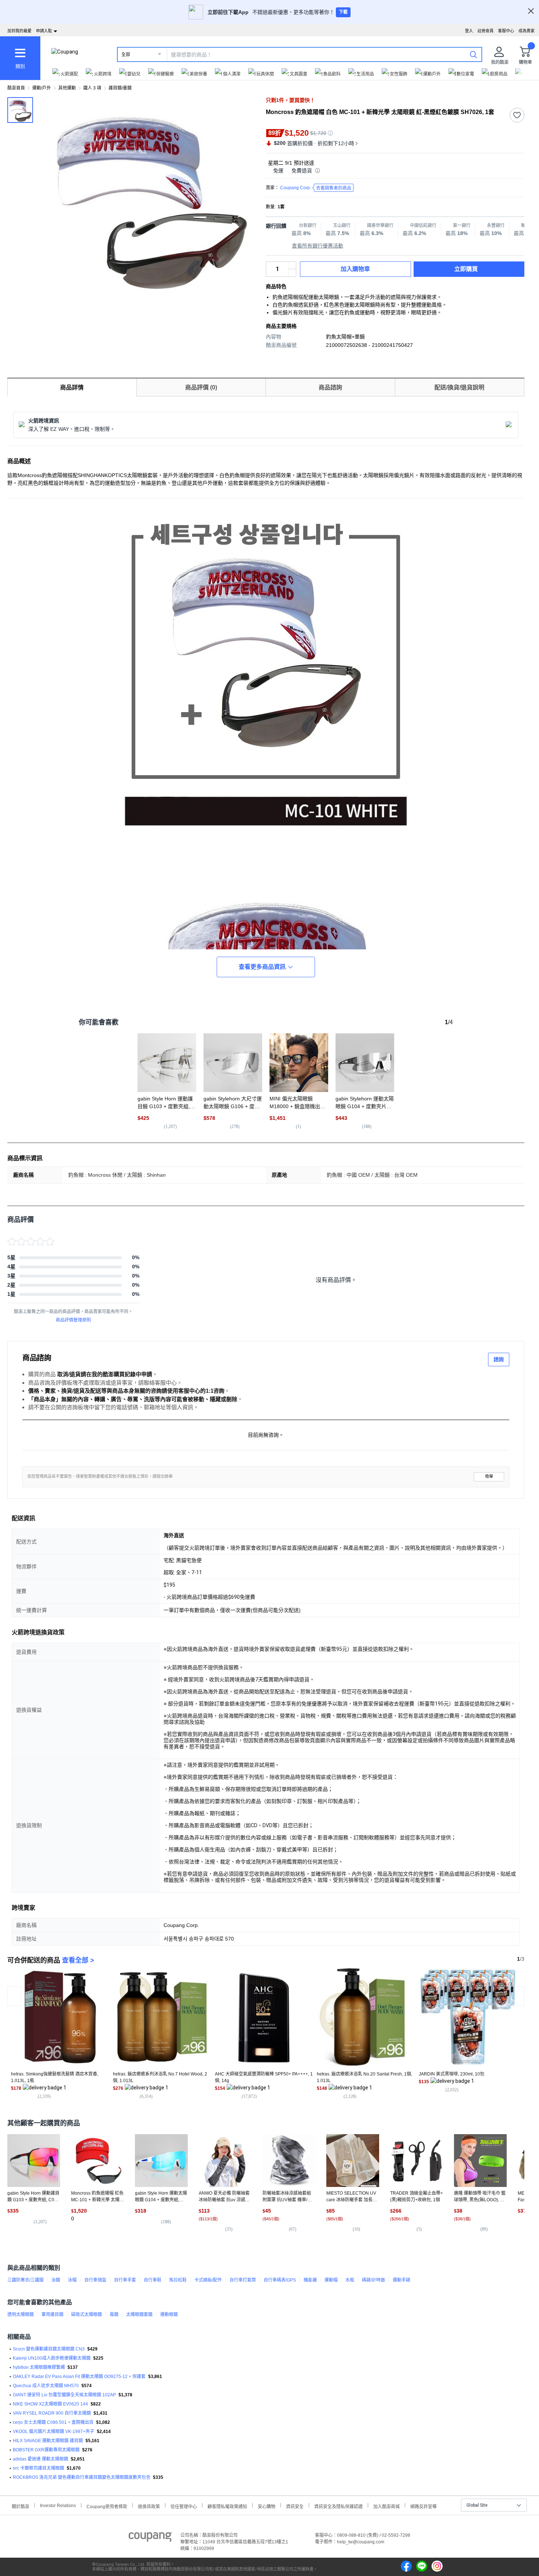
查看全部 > (78, 1960)
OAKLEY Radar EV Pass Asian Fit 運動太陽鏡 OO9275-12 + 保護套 (79, 2377)
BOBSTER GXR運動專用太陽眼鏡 (46, 2450)
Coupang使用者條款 (107, 2506)
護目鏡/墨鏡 (120, 88)
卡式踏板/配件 (208, 2280)
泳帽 (72, 2280)
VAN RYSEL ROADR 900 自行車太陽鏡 (52, 2413)
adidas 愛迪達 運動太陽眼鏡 (41, 2459)
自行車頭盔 (95, 2280)
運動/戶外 (42, 88)
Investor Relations (58, 2505)
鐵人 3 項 (92, 88)
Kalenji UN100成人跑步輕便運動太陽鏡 (52, 2358)
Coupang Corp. (316, 188)
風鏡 (114, 2315)
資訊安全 (295, 2506)
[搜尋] (473, 54)
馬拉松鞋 (178, 2280)
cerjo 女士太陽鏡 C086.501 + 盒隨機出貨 (53, 2422)
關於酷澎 (21, 2506)
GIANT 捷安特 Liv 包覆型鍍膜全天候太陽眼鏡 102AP (64, 2395)
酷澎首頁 (16, 88)
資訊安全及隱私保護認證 (338, 2506)
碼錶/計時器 (373, 2280)
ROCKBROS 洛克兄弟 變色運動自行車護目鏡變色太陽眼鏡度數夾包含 (82, 2477)
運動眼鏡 (169, 2315)
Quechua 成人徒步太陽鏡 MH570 (46, 2386)
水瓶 (350, 2280)
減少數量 (292, 265)
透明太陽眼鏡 (21, 2315)
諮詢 (499, 1359)
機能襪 (310, 2280)
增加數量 (292, 273)
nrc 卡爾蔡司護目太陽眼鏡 (38, 2468)
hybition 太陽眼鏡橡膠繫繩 (39, 2367)
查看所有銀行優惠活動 (318, 246)
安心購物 (267, 2506)
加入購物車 (355, 269)
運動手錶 (401, 2280)
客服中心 (506, 31)
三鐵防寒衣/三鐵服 (25, 2280)
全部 (126, 55)
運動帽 (331, 2280)
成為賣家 (527, 31)
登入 (469, 31)
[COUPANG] (150, 2538)
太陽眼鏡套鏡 (139, 2315)
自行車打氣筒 (243, 2280)
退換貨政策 (149, 2506)
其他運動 (67, 88)
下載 (343, 12)
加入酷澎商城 (386, 2506)
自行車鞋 (153, 2280)
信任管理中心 (184, 2506)
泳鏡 (56, 2280)
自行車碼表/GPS (280, 2280)
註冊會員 (485, 31)
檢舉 (489, 1476)
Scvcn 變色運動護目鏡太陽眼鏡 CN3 (49, 2349)
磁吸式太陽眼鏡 (87, 2315)
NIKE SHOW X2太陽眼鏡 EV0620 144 (50, 2404)
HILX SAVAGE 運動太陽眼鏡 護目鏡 (48, 2441)
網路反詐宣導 (423, 2506)
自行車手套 (125, 2280)
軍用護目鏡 (52, 2315)
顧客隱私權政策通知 (227, 2506)
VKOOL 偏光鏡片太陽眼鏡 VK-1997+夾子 (54, 2432)
